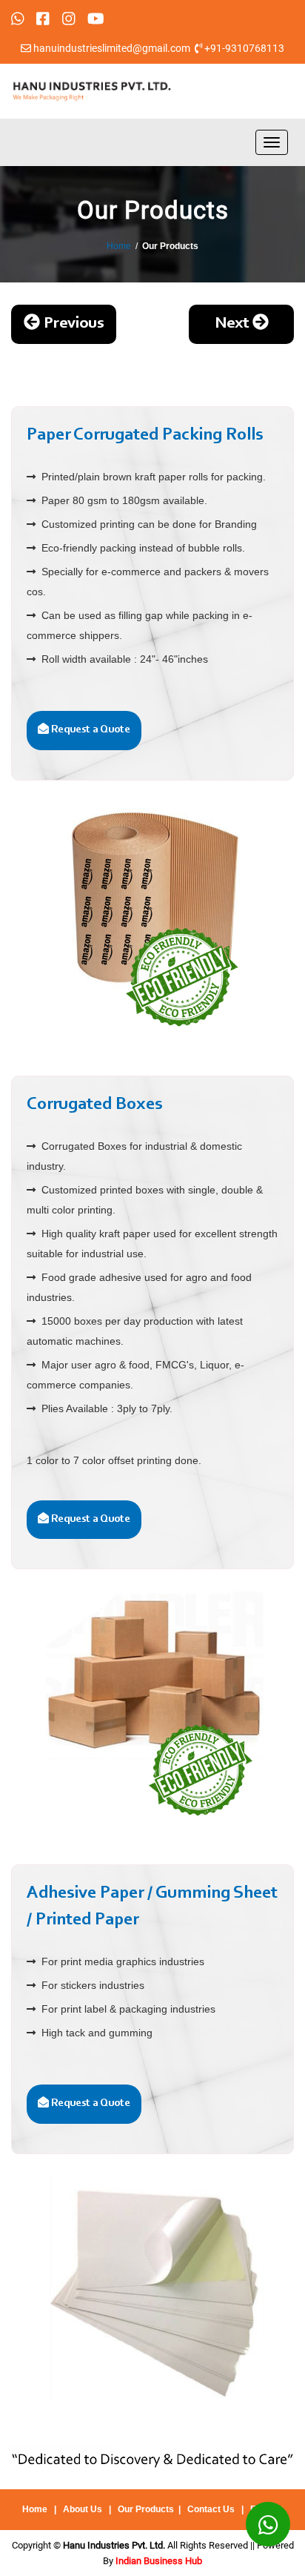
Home (119, 246)
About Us (83, 2509)
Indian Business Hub (159, 2561)
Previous (72, 324)
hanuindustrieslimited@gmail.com (112, 48)
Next (234, 324)
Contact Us (211, 2509)
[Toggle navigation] (272, 142)
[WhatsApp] (268, 2524)
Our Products (146, 2509)
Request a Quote (90, 730)
